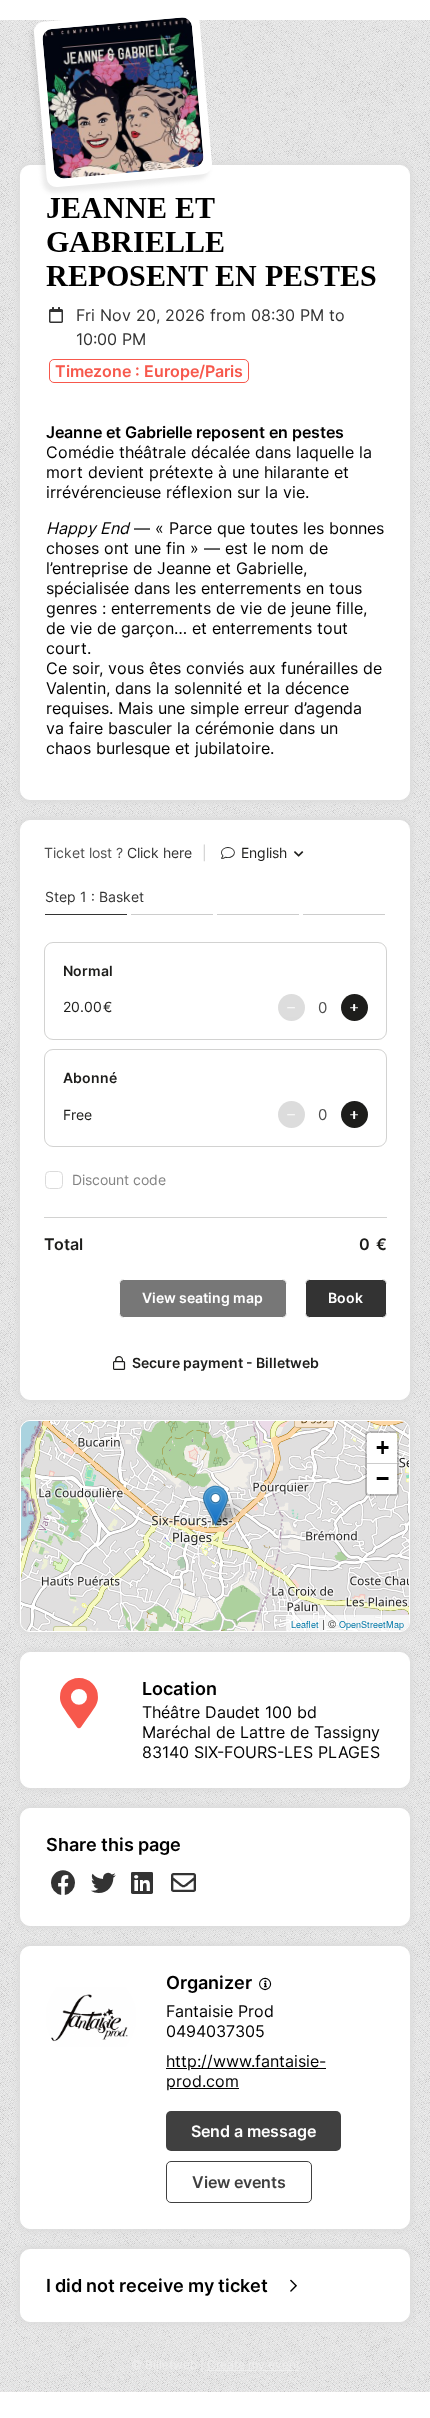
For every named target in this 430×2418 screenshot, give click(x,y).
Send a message (253, 2131)
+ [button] (382, 1447)
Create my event (253, 2364)
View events (239, 2182)
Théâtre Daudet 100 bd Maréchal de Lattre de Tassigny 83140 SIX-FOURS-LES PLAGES (261, 1732)
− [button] (382, 1478)
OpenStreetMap (371, 1624)
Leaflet (305, 1624)
